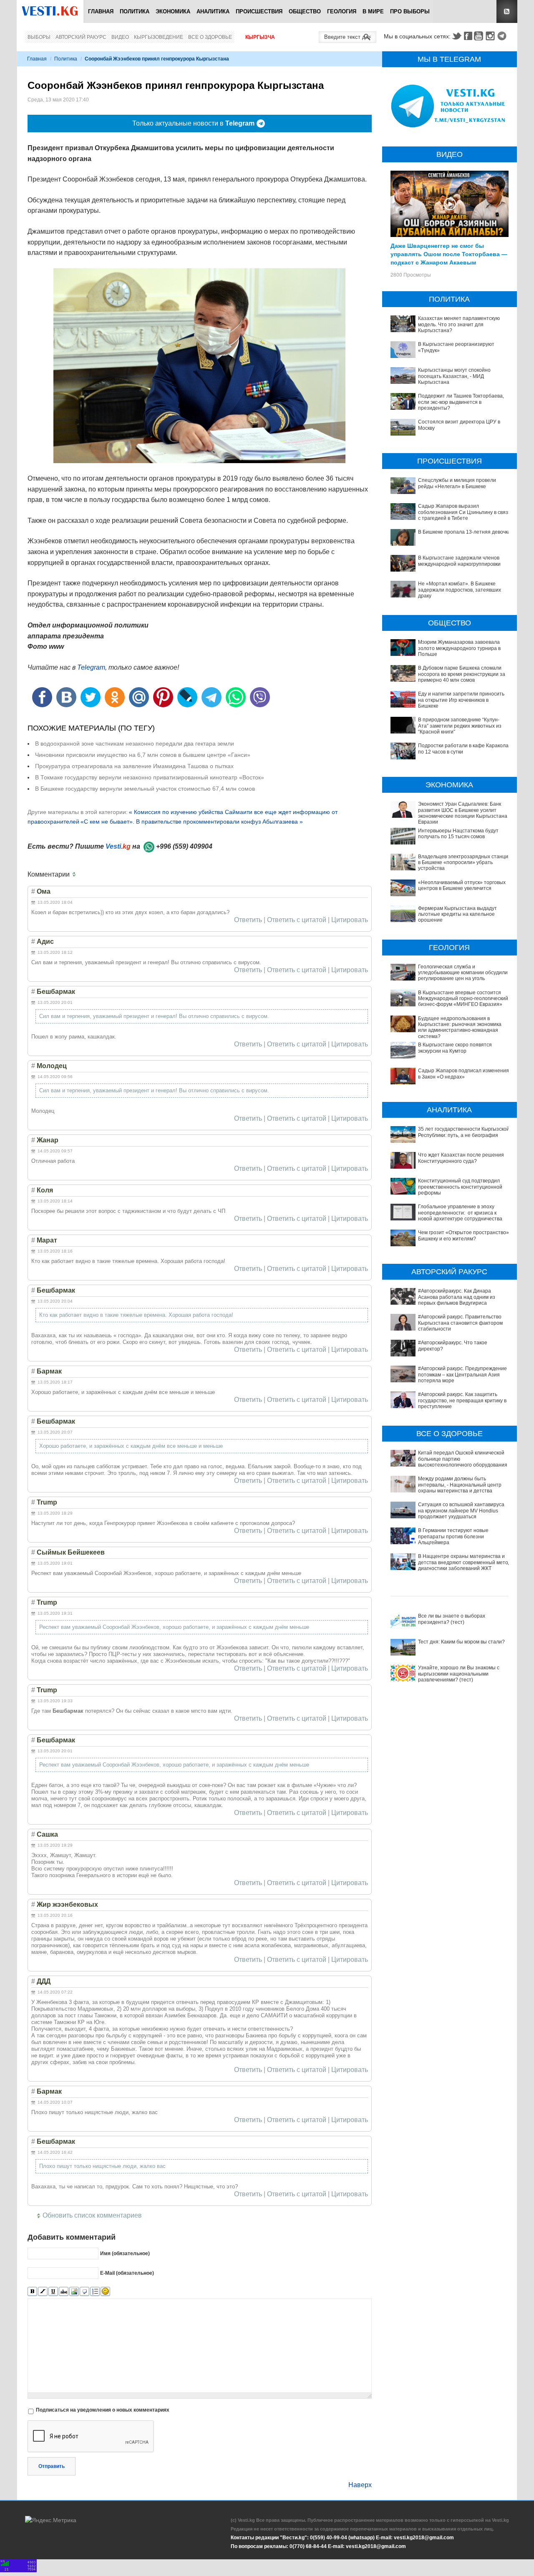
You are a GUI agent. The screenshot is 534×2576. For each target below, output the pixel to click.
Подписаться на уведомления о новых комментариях (103, 2410)
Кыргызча (260, 37)
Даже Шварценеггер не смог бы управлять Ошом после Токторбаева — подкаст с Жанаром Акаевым (449, 254)
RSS (507, 11)
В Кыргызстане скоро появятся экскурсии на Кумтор (455, 1048)
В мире (373, 11)
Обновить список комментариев (92, 2215)
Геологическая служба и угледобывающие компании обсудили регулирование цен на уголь (463, 973)
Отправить (52, 2466)
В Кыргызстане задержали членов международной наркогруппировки (459, 561)
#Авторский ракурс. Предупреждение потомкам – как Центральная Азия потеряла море (462, 1375)
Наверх (360, 2485)
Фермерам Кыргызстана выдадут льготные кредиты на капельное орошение (457, 914)
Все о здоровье (210, 37)
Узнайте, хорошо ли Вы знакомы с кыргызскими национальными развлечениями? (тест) (459, 1674)
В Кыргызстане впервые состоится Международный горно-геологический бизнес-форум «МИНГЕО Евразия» (463, 999)
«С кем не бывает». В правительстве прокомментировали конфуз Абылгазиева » (192, 822)
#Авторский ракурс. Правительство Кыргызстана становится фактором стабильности (460, 1323)
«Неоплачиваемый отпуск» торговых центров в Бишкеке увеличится (462, 885)
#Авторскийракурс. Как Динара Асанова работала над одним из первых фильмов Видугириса (457, 1297)
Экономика (173, 11)
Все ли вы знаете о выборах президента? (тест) (452, 1619)
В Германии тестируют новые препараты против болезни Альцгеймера (453, 1536)
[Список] (95, 2292)
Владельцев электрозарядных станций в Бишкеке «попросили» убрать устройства (465, 863)
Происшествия (259, 11)
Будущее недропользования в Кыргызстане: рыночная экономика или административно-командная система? (460, 1027)
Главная (101, 11)
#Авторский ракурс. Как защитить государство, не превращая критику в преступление (462, 1400)
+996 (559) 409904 (184, 846)
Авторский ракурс (81, 37)
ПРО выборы (410, 11)
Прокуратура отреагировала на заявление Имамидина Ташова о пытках (134, 766)
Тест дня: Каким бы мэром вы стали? (461, 1642)
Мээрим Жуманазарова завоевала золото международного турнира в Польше (459, 648)
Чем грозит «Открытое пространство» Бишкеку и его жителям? (463, 1235)
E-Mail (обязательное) (127, 2273)
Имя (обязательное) (125, 2253)
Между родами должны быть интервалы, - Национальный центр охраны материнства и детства (460, 1485)
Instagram (491, 36)
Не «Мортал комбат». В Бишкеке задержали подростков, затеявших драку (460, 590)
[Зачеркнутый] (64, 2292)
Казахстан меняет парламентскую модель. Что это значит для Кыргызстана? (459, 324)
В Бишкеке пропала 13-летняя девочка (464, 532)
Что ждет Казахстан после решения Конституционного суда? (461, 1158)
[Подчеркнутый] (53, 2292)
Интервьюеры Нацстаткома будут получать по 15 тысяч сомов (458, 834)
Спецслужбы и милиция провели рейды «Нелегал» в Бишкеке (457, 483)
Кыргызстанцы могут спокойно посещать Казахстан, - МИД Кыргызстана (454, 376)
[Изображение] (74, 2292)
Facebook (468, 36)
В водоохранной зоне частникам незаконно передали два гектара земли (135, 744)
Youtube (480, 36)
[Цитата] (84, 2292)
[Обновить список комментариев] (76, 875)
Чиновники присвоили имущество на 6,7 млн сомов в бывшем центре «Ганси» (143, 755)
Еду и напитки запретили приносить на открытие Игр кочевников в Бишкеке (461, 700)
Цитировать (350, 920)
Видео (120, 37)
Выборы (39, 37)
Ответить (248, 920)
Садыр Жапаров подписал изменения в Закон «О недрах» (463, 1074)
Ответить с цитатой (297, 920)
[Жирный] (32, 2292)
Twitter (456, 36)
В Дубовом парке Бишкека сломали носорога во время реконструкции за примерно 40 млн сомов (462, 674)
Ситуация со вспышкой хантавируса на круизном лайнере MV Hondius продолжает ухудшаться (461, 1511)
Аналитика (213, 11)
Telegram (503, 36)
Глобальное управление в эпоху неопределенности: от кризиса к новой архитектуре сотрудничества (460, 1213)
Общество (305, 11)
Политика (135, 11)
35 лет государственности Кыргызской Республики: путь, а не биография (464, 1132)
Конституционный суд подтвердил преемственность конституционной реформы (460, 1187)
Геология (342, 11)
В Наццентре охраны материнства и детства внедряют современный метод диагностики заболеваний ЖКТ (465, 1562)
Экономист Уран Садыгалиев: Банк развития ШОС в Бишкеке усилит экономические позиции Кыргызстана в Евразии (465, 813)
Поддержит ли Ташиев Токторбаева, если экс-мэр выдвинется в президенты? (461, 402)
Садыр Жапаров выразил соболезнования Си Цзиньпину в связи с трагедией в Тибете (465, 512)
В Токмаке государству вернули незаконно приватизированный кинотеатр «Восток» (150, 777)
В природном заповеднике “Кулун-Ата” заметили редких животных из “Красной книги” (460, 726)
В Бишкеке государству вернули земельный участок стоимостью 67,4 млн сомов (145, 789)
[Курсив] (43, 2292)
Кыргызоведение (159, 37)
